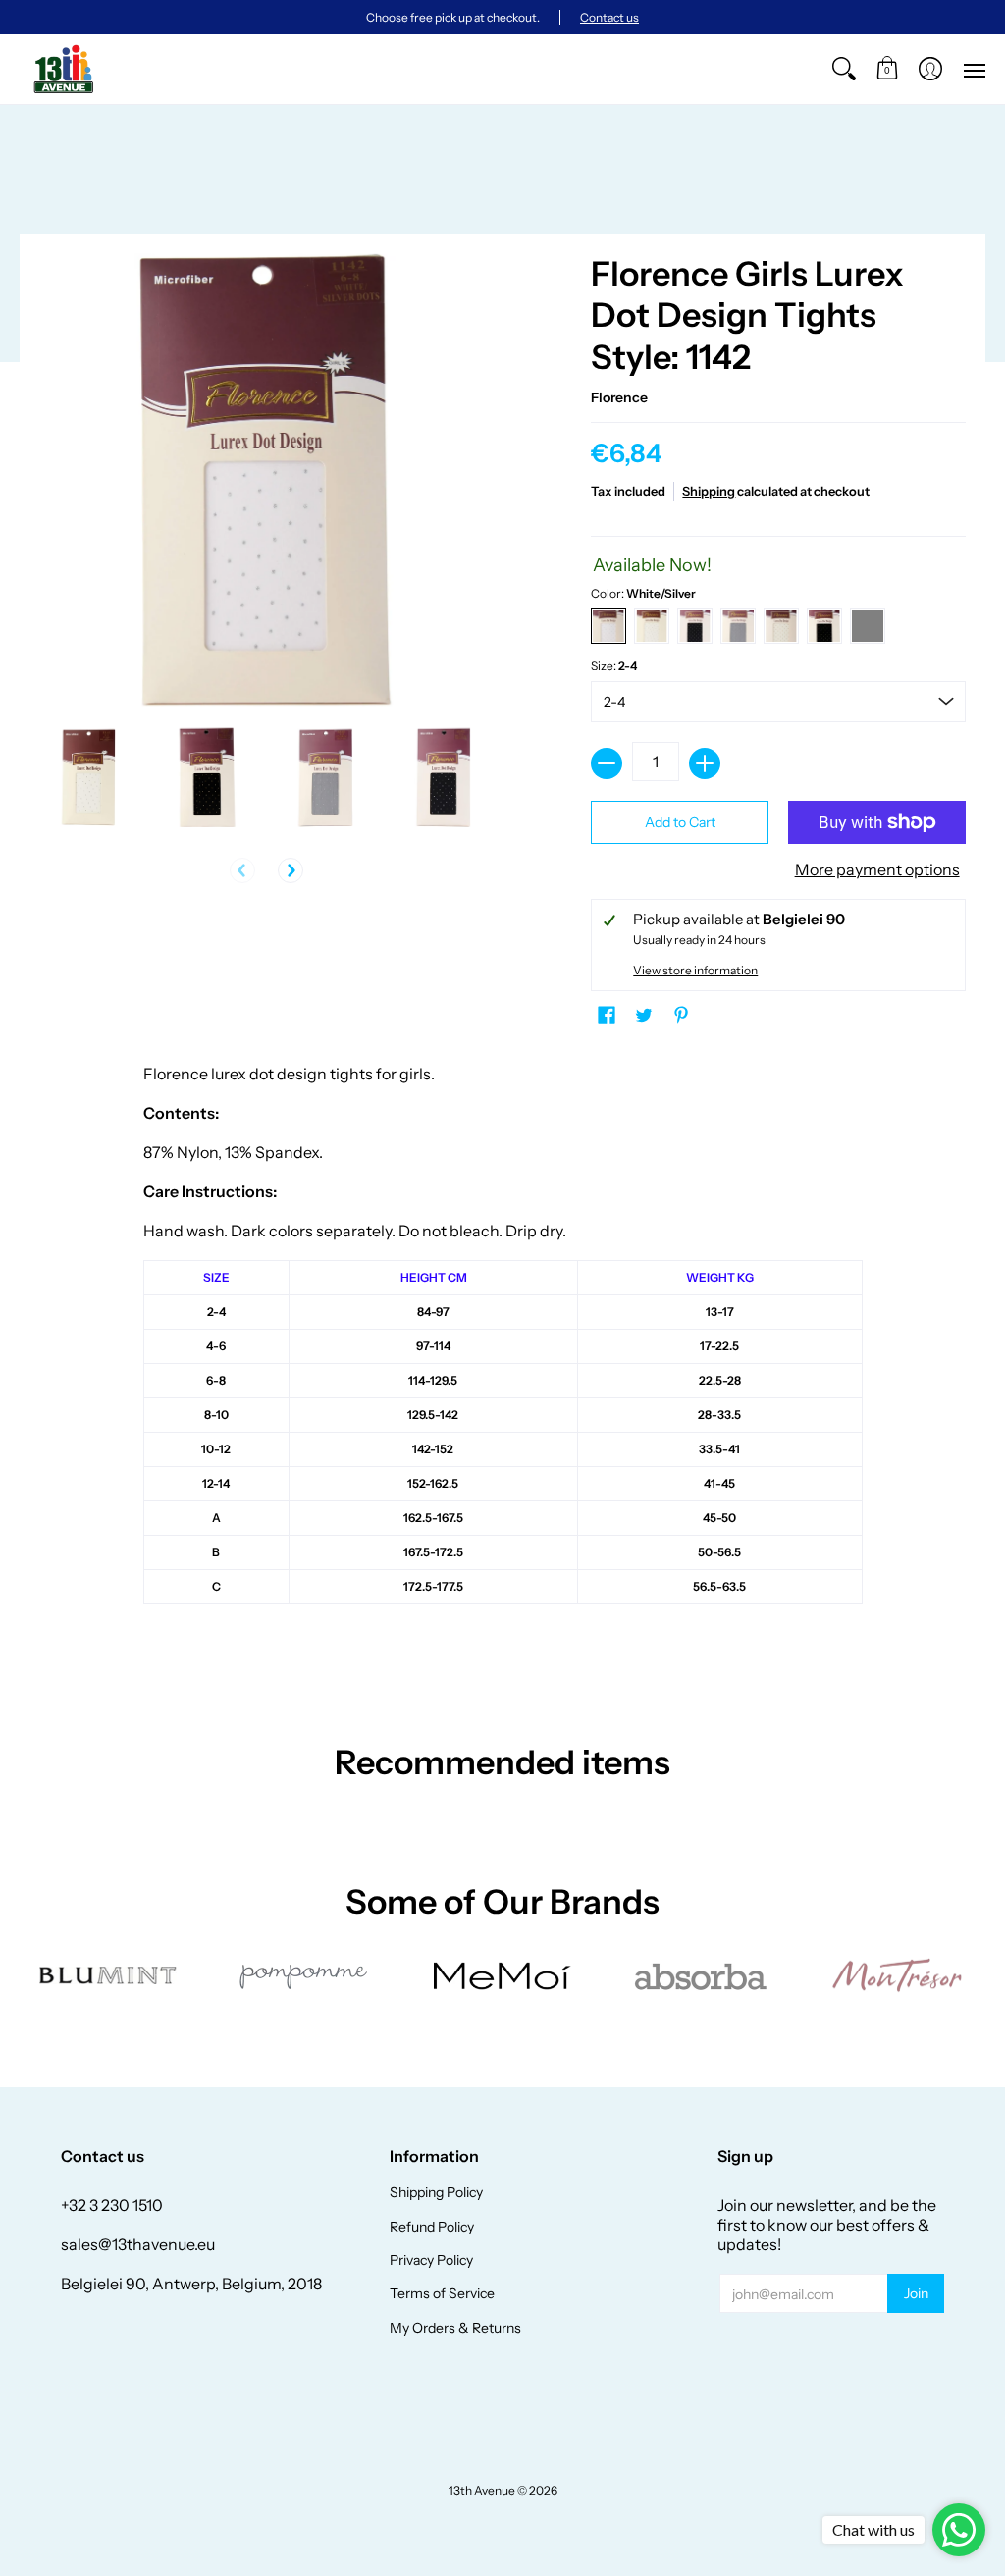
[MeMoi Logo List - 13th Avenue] (503, 1976)
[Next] (291, 870)
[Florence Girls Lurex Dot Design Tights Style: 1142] (89, 778)
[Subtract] (607, 763)
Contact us (609, 17)
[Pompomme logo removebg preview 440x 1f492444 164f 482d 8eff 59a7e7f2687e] (306, 1975)
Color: (643, 593)
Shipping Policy (436, 2192)
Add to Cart (680, 822)
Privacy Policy (431, 2260)
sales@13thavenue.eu (138, 2244)
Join (916, 2293)
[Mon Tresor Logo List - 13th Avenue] (897, 1975)
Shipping (709, 491)
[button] (887, 69)
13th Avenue (482, 2490)
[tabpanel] (503, 1368)
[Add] (705, 763)
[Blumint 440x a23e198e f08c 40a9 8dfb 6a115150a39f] (108, 1975)
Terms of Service (442, 2293)
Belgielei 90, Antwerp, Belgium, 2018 (191, 2284)
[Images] (699, 1976)
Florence (619, 397)
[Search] (844, 69)
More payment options (877, 869)
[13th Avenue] (64, 69)
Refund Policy (432, 2227)
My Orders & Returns (455, 2328)
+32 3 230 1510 (112, 2205)
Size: (614, 666)
